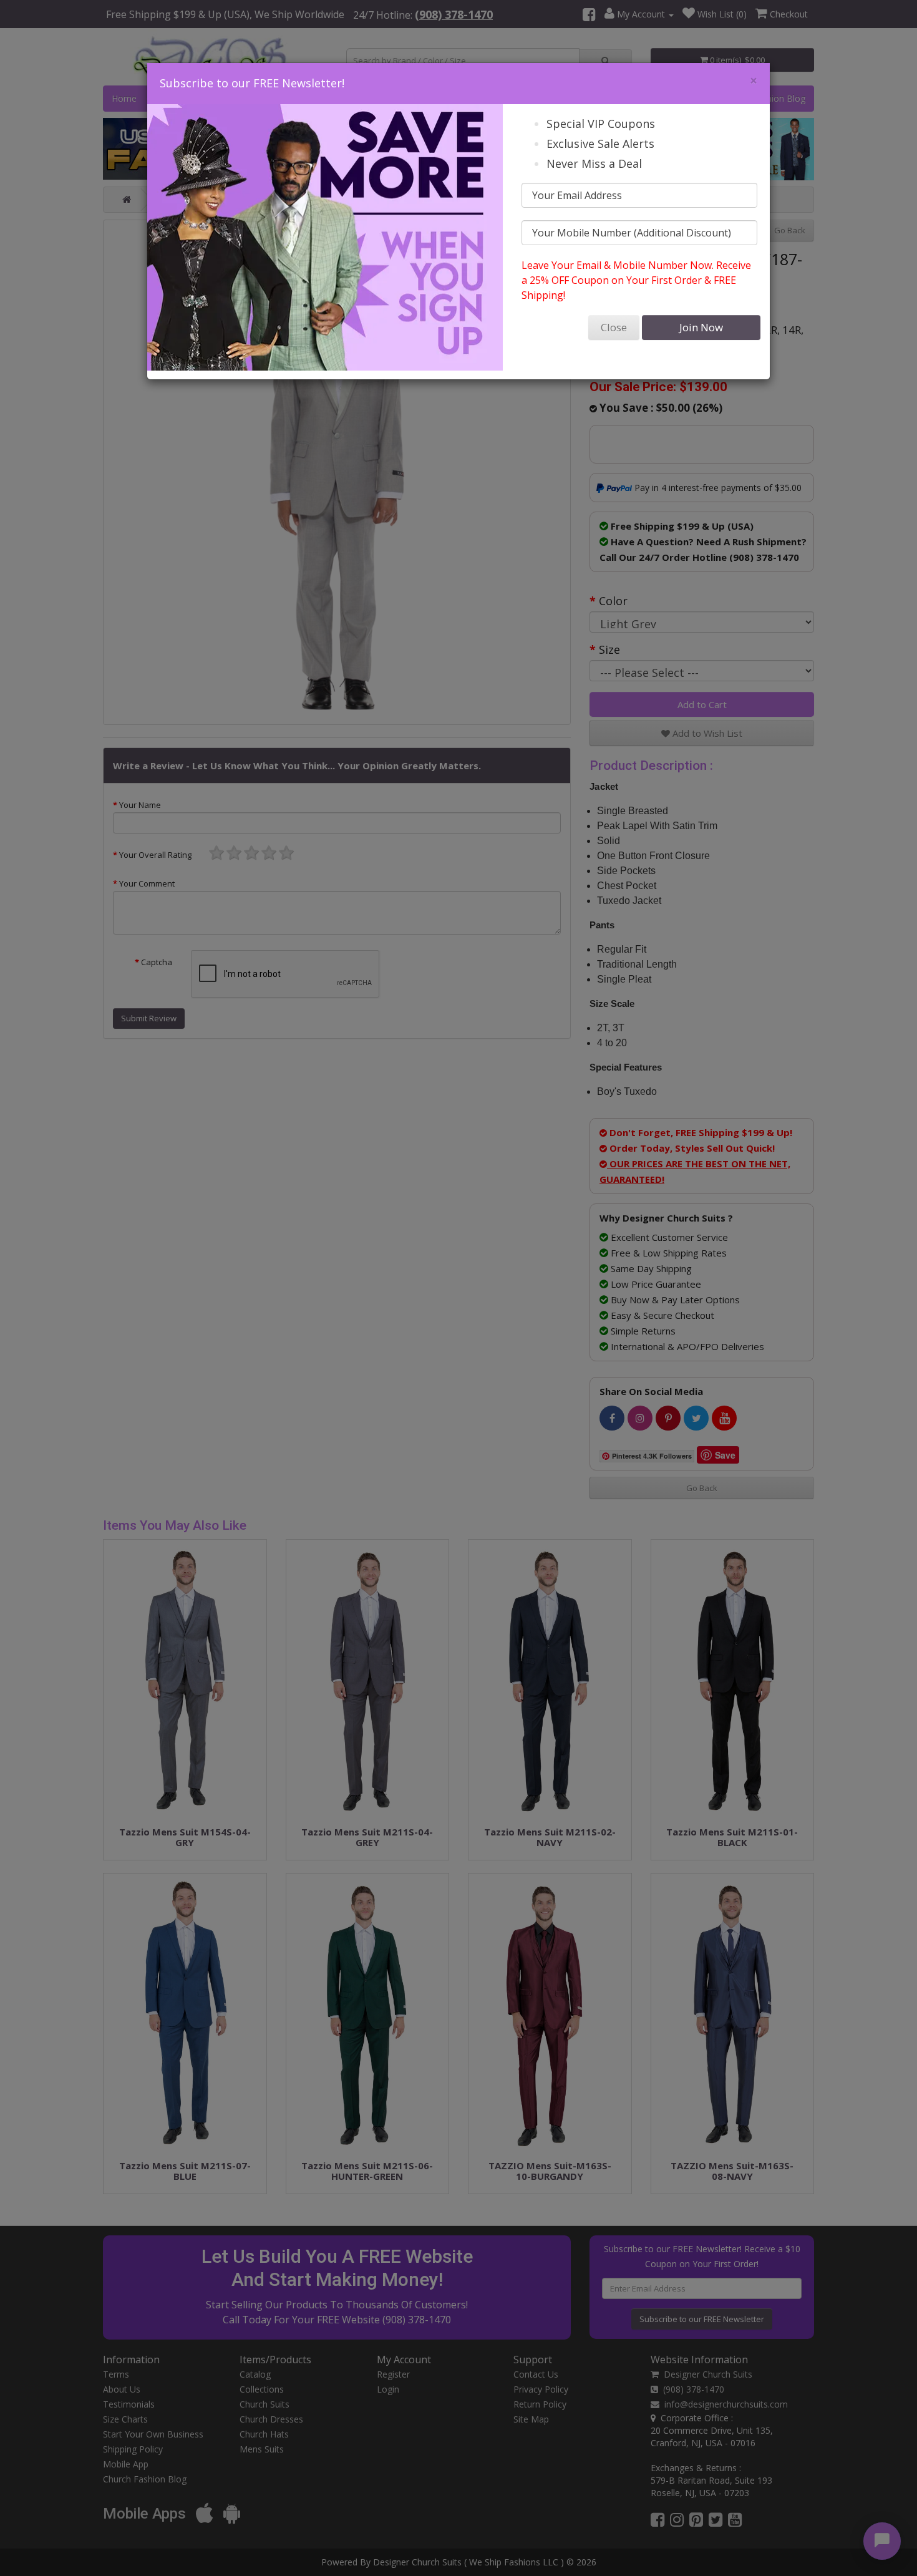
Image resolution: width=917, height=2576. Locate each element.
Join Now (701, 327)
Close (614, 327)
